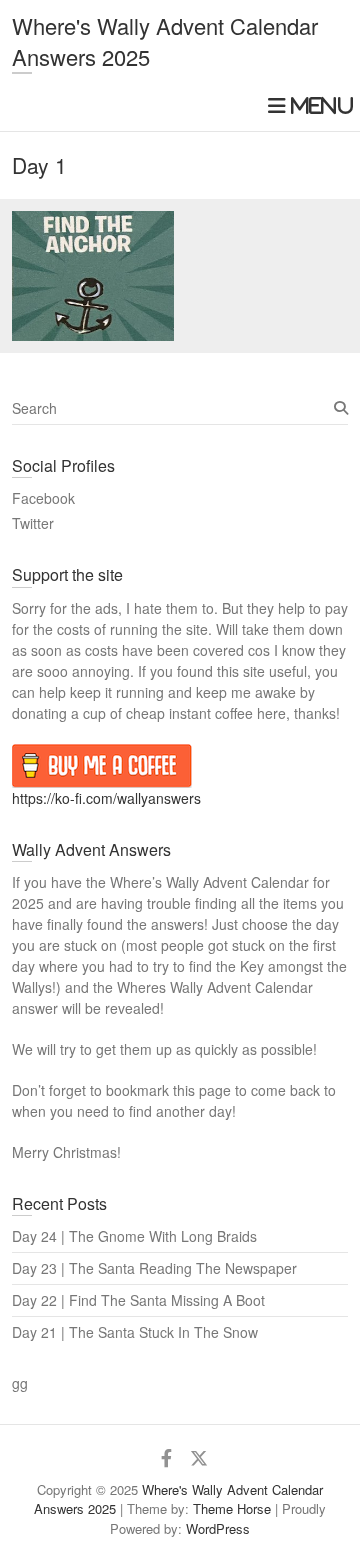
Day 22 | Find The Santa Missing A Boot (138, 1300)
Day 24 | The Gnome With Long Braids (134, 1236)
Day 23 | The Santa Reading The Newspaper (154, 1268)
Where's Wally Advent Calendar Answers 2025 (165, 41)
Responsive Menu (308, 105)
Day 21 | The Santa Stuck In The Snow (135, 1332)
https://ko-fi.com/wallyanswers (106, 798)
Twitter (33, 523)
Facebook (43, 498)
